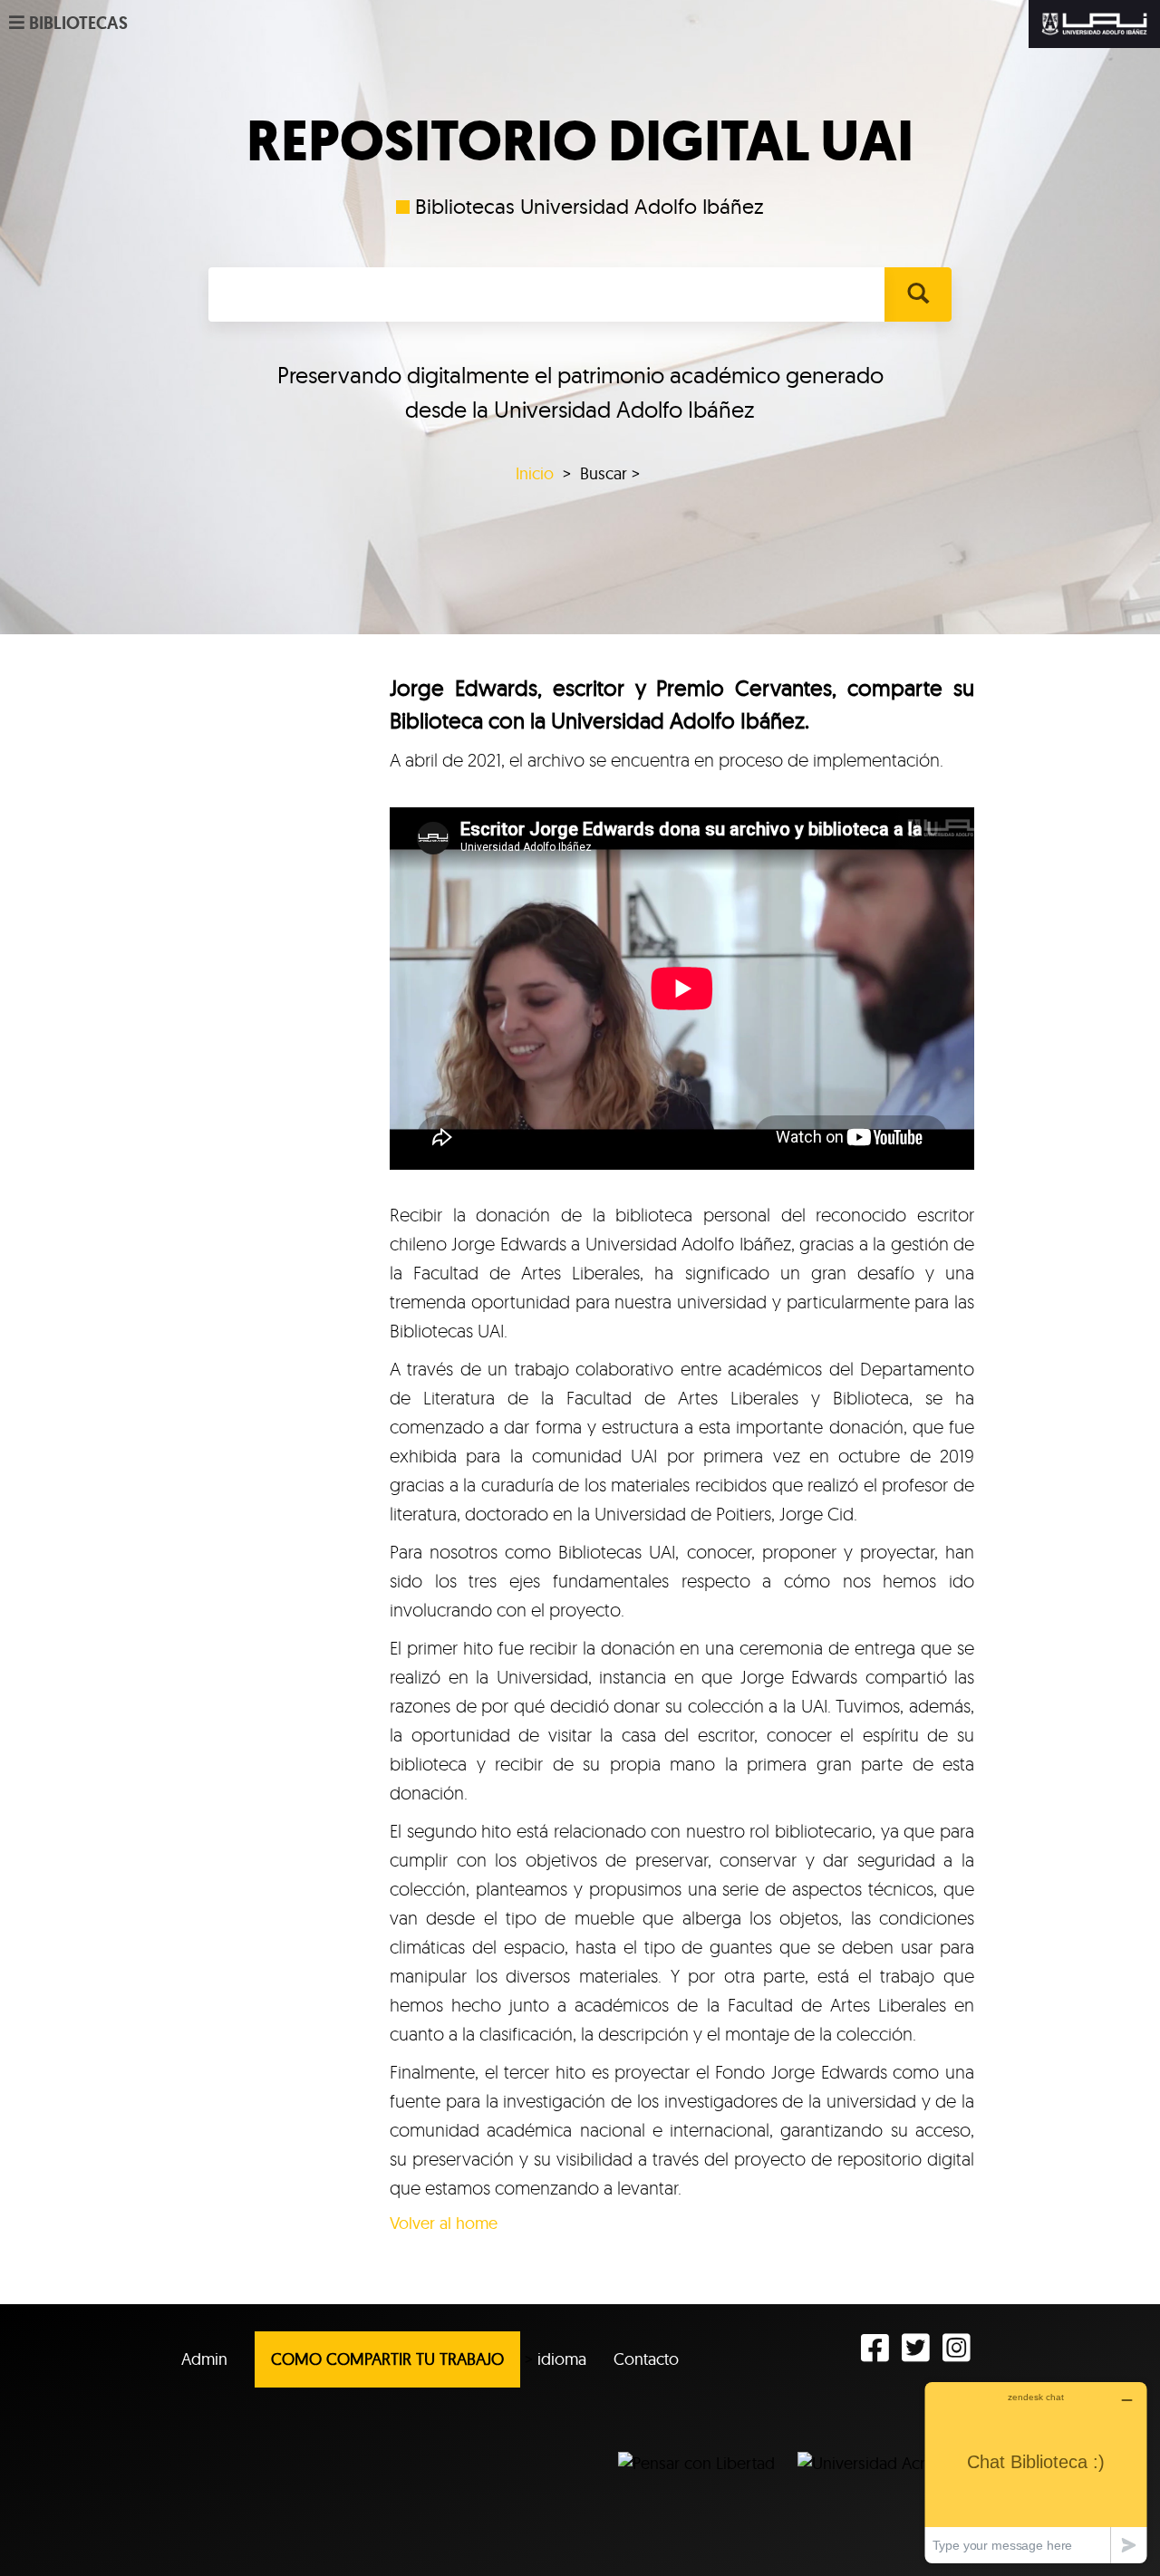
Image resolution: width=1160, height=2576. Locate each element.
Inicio (535, 473)
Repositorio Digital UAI (580, 141)
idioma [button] (562, 2359)
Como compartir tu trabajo (387, 2359)
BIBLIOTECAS (78, 23)
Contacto (646, 2359)
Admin (204, 2359)
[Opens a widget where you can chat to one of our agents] (1036, 2472)
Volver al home (444, 2223)
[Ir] (918, 294)
